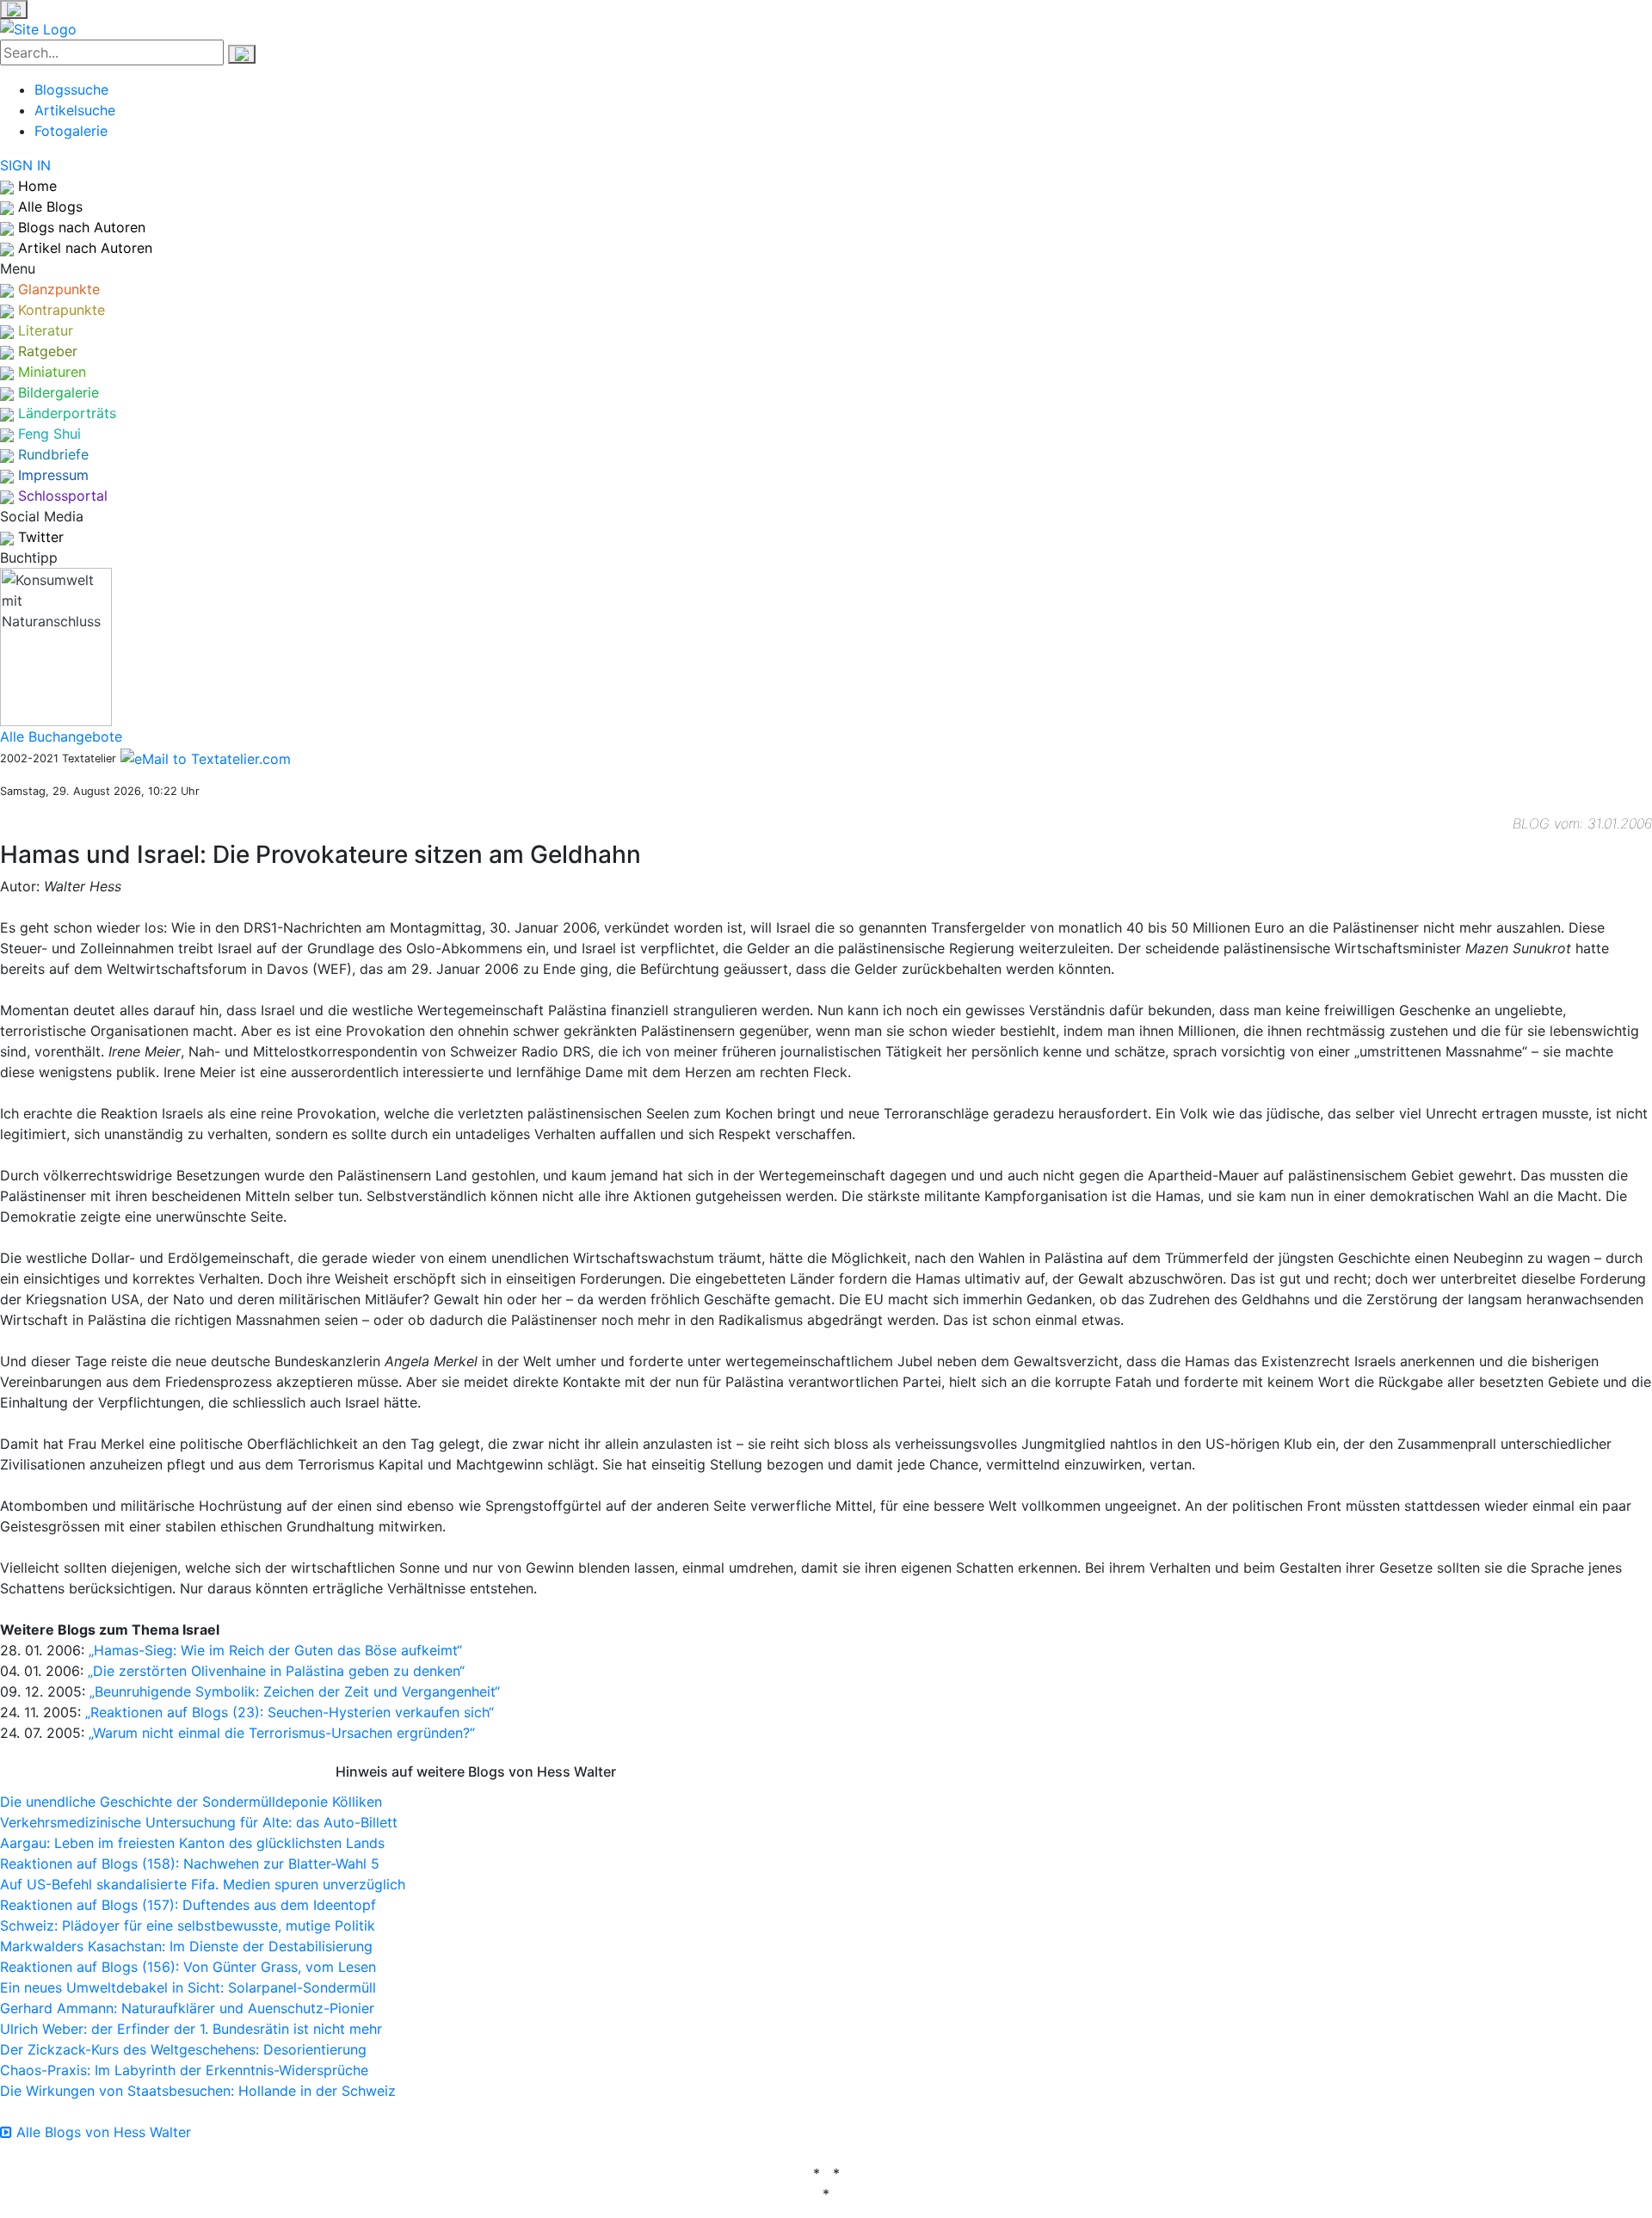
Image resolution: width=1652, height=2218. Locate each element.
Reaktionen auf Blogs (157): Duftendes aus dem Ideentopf (188, 1905)
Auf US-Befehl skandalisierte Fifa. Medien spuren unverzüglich (203, 1884)
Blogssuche (71, 89)
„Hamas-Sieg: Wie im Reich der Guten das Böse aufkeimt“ (275, 1650)
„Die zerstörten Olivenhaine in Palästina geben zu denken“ (276, 1671)
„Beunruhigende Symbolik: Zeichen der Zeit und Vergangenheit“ (295, 1691)
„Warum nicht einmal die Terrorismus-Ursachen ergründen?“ (282, 1733)
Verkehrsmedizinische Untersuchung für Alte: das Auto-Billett (199, 1822)
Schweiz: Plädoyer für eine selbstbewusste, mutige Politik (188, 1925)
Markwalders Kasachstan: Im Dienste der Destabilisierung (186, 1946)
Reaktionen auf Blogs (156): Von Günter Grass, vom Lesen (188, 1967)
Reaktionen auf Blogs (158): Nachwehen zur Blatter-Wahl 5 (190, 1864)
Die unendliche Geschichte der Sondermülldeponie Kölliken (191, 1802)
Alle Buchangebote (61, 736)
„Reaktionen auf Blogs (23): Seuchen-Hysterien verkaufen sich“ (290, 1712)
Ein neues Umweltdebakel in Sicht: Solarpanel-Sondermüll (188, 1987)
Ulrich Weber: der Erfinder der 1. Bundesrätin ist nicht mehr (191, 2029)
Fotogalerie (71, 131)
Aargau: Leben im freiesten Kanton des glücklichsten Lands (192, 1843)
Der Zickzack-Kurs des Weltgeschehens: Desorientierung (183, 2049)
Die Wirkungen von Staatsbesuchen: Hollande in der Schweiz (198, 2091)
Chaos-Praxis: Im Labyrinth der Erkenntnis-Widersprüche (184, 2070)
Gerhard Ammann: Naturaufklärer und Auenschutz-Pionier (187, 2008)
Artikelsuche (75, 110)
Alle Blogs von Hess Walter (102, 2132)
